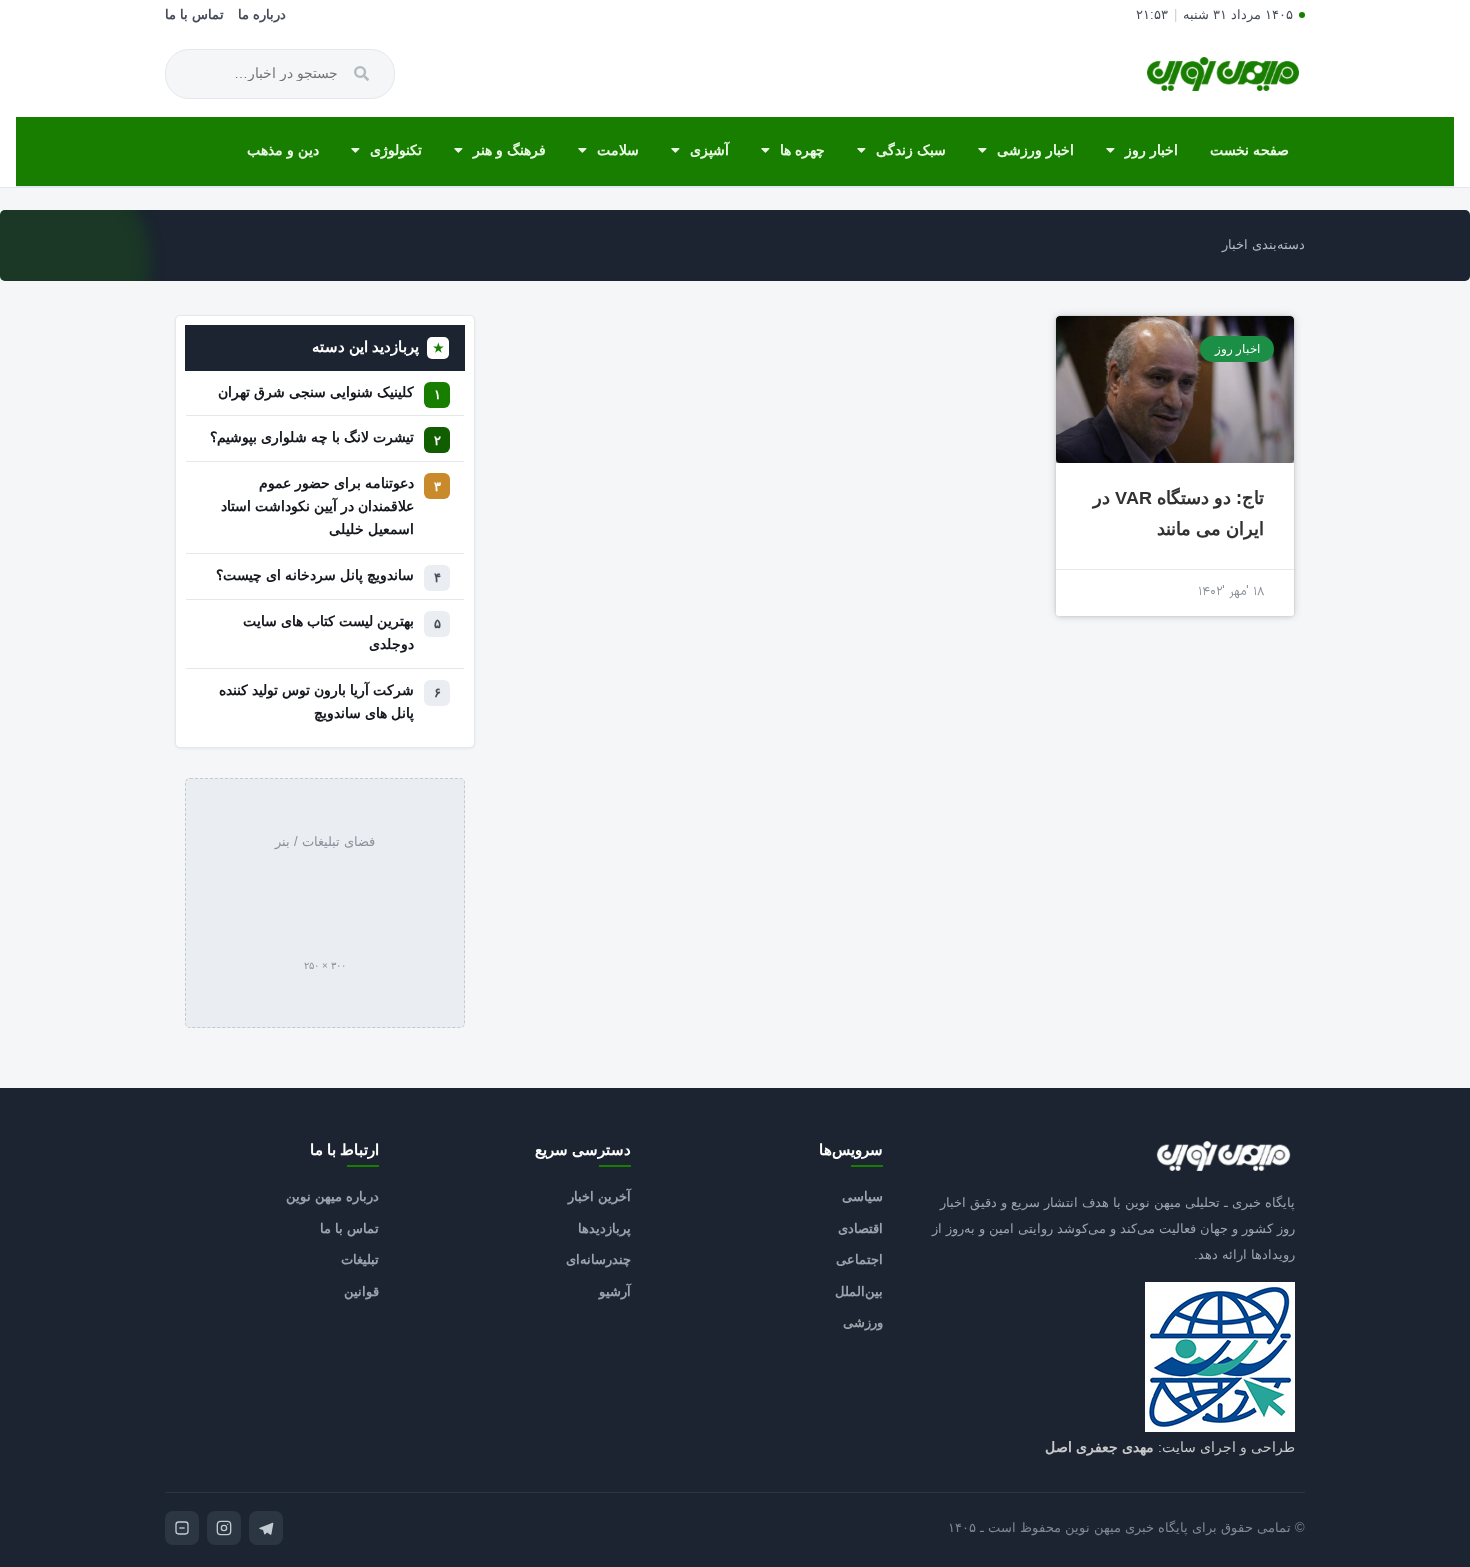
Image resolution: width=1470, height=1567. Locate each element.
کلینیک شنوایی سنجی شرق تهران (316, 392)
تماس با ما (194, 15)
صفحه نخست (1249, 150)
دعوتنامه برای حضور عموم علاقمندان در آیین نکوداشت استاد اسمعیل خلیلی (317, 506)
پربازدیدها (604, 1228)
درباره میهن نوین (332, 1196)
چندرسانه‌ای (598, 1259)
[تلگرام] (266, 1528)
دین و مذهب (283, 150)
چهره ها (802, 150)
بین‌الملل (859, 1291)
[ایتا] (182, 1528)
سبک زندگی (911, 150)
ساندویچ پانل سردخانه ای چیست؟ (315, 575)
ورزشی (863, 1322)
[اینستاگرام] (224, 1528)
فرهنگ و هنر (509, 150)
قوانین (361, 1291)
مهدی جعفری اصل (1099, 1447)
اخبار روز (1151, 150)
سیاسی (862, 1196)
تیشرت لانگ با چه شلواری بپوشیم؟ (312, 437)
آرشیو (615, 1291)
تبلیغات (360, 1259)
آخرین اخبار (599, 1196)
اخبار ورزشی (1035, 150)
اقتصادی (860, 1228)
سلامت (618, 150)
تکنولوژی (396, 150)
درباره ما (262, 15)
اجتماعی (859, 1259)
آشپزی (709, 150)
